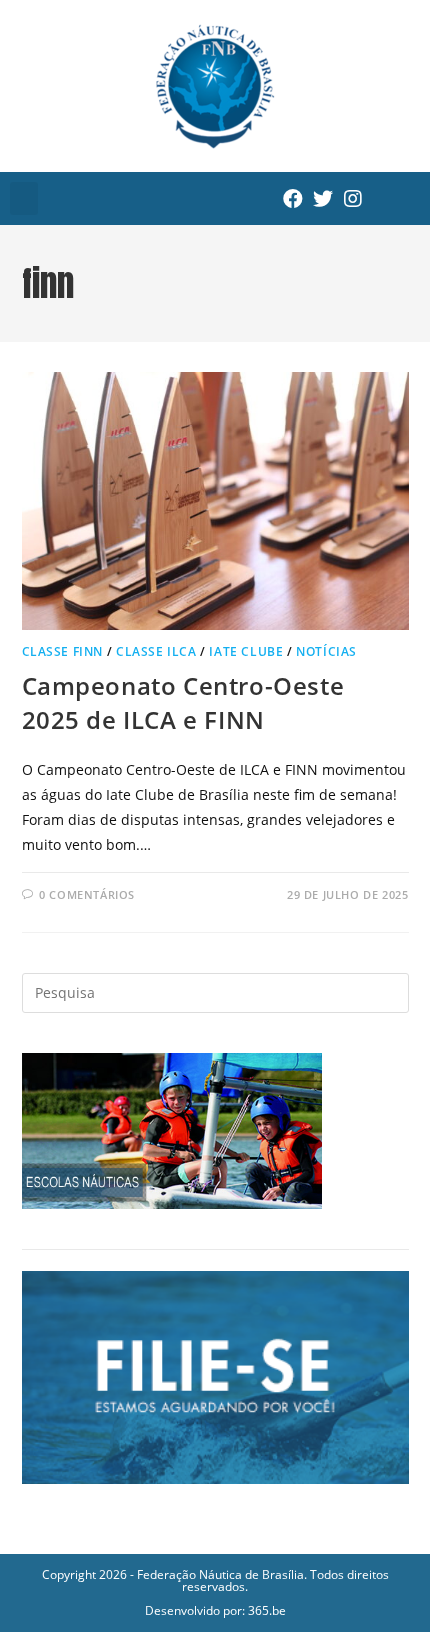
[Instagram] (353, 199)
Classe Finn (63, 651)
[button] (24, 198)
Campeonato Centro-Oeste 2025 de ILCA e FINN (183, 702)
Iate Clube (246, 651)
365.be (267, 1610)
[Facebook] (293, 199)
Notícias (326, 651)
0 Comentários (87, 894)
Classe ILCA (156, 651)
